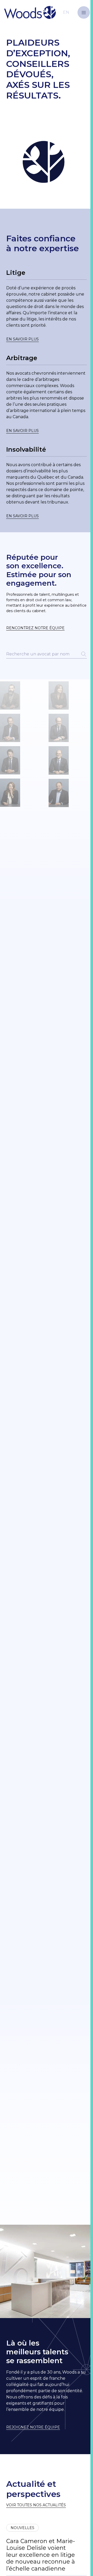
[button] (84, 12)
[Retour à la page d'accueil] (37, 12)
